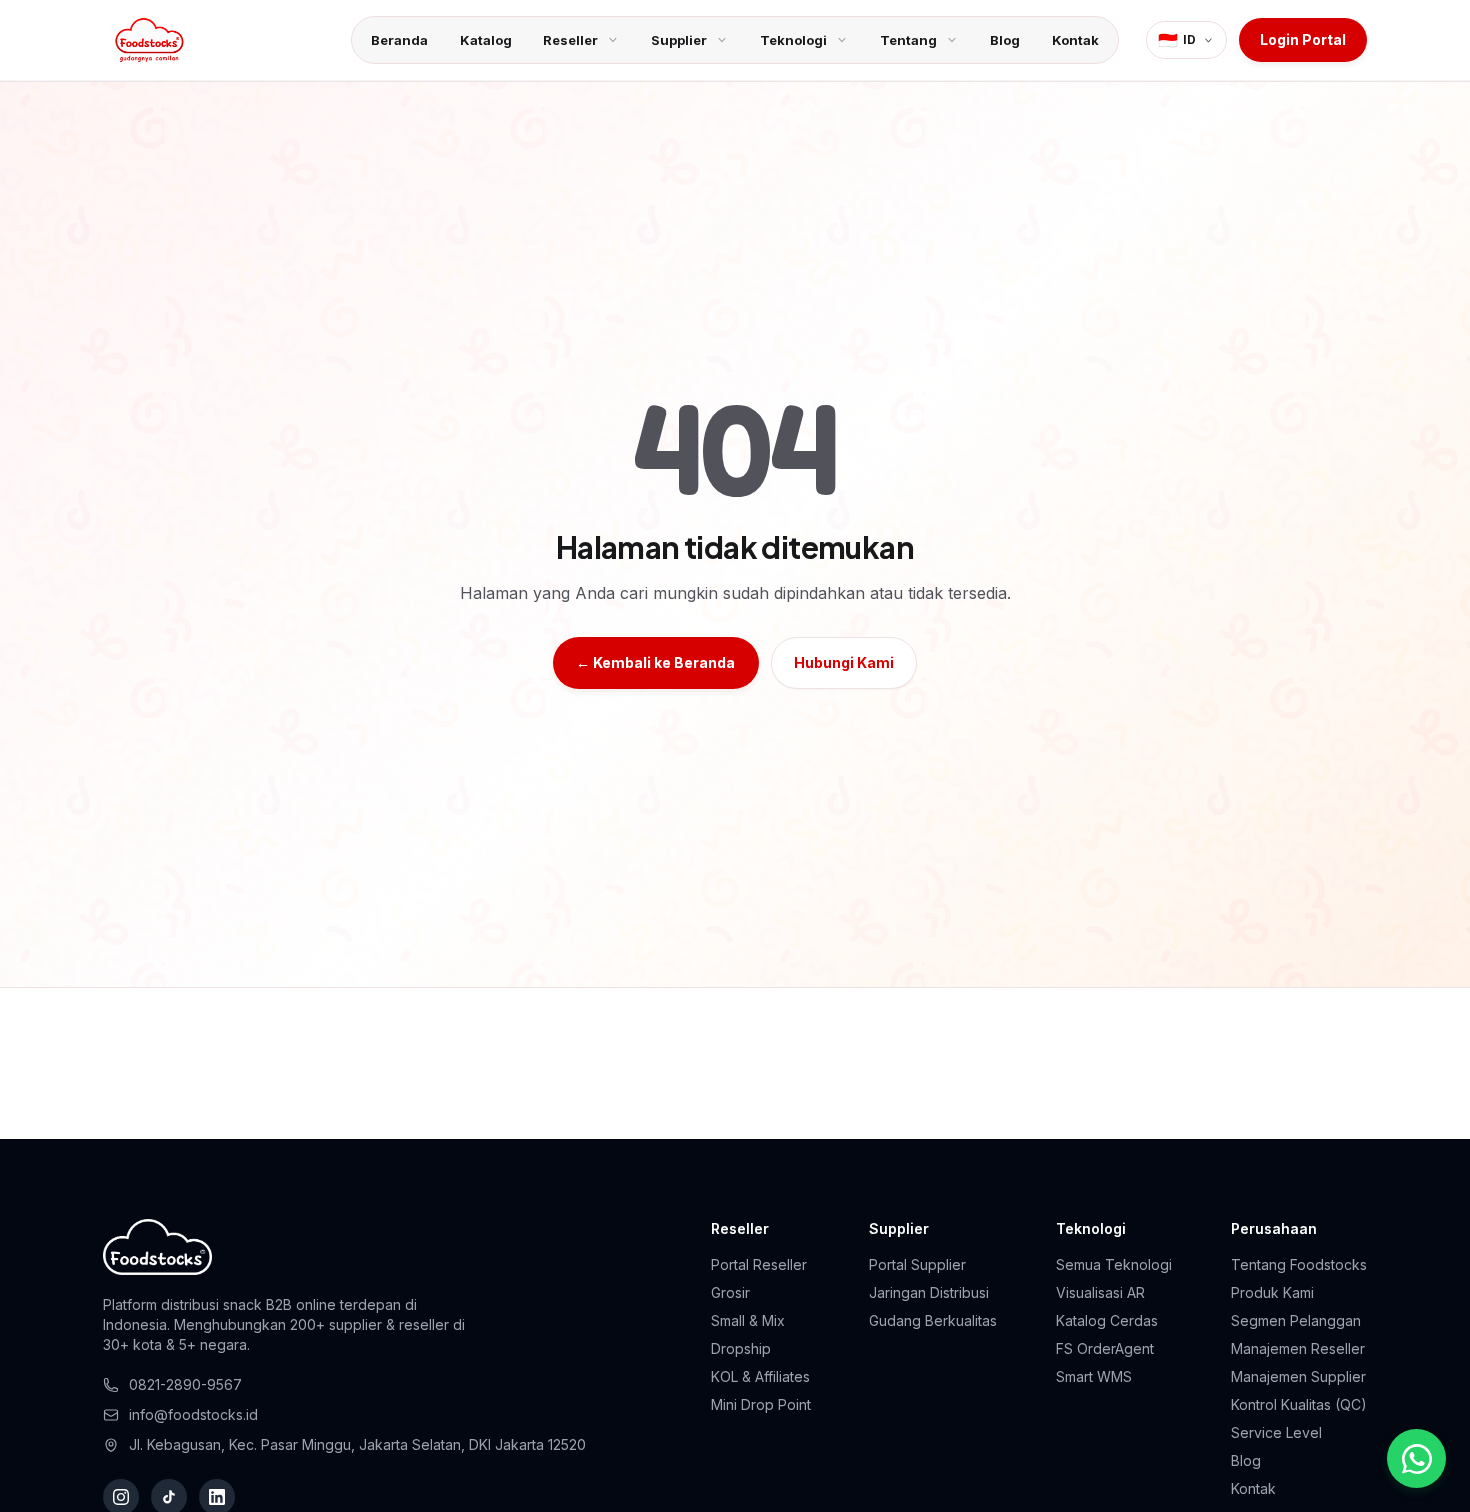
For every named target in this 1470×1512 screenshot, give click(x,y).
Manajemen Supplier (1298, 1376)
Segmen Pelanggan (1296, 1320)
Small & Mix (748, 1320)
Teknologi (793, 40)
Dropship (741, 1348)
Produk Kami (1272, 1292)
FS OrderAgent (1105, 1348)
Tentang (908, 40)
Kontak (1075, 40)
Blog (1005, 40)
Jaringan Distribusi (929, 1292)
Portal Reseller (759, 1264)
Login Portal (1303, 39)
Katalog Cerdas (1107, 1320)
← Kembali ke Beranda (655, 662)
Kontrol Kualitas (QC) (1299, 1404)
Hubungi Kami (844, 662)
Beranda (399, 40)
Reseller (570, 40)
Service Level (1276, 1432)
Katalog (486, 40)
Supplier (679, 40)
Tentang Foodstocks (1299, 1264)
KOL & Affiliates (760, 1376)
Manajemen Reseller (1298, 1348)
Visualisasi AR (1100, 1292)
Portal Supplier (917, 1264)
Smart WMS (1094, 1376)
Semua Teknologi (1114, 1264)
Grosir (730, 1292)
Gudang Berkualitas (933, 1320)
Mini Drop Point (761, 1404)
